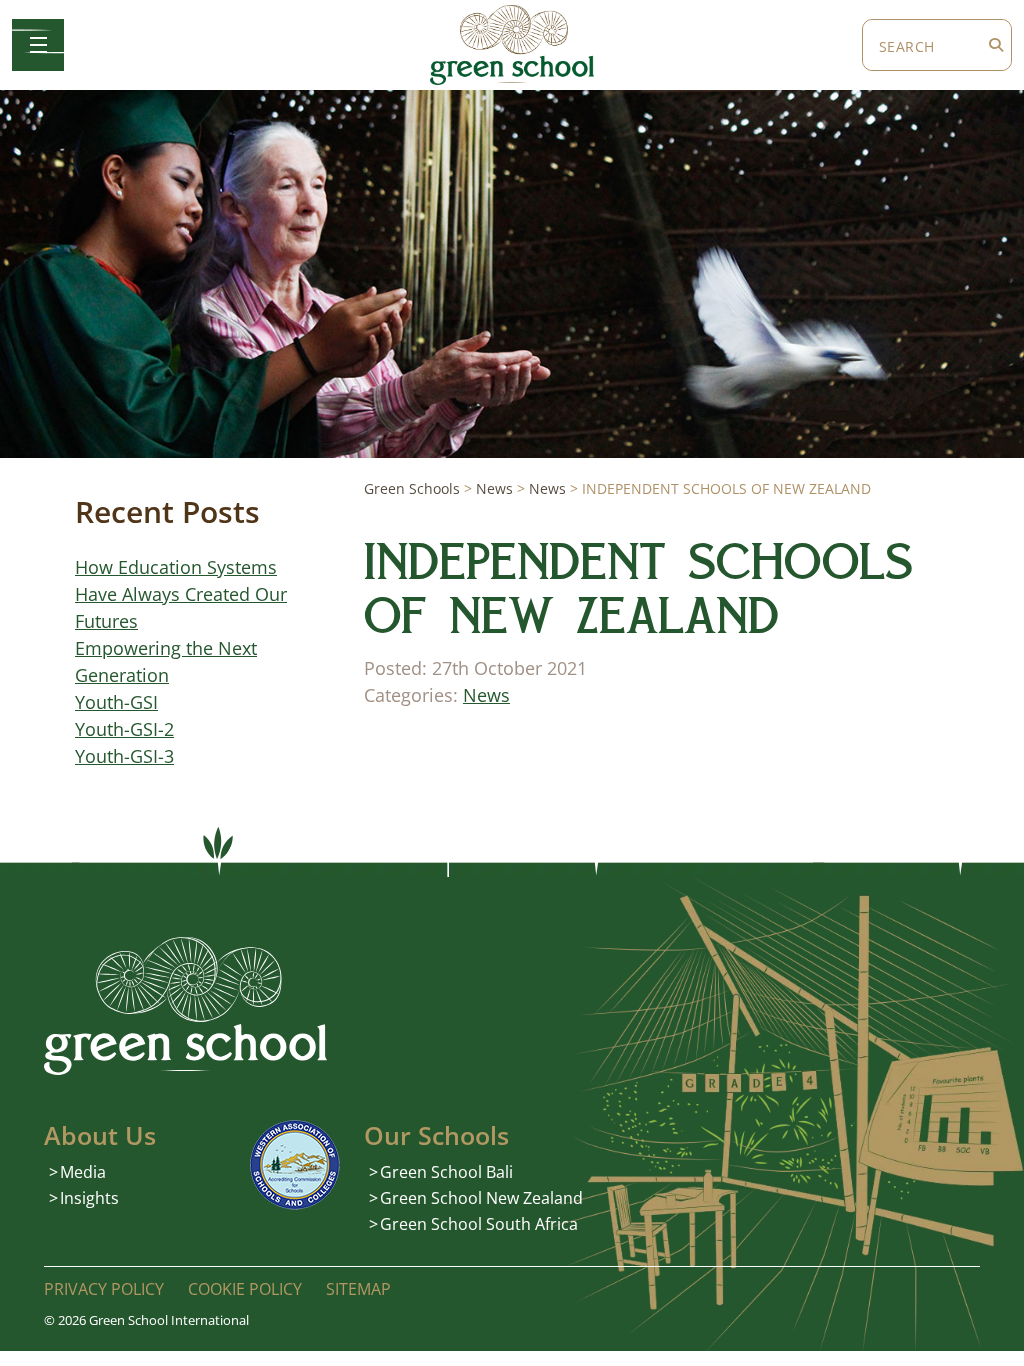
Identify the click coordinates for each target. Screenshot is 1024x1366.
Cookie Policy (245, 1289)
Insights (89, 1198)
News (486, 695)
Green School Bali (446, 1172)
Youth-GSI (116, 702)
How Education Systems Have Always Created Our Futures (181, 594)
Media (83, 1172)
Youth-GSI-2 (124, 729)
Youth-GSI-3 (124, 756)
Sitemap (358, 1289)
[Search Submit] (996, 45)
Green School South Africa (479, 1224)
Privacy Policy (104, 1289)
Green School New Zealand (481, 1198)
